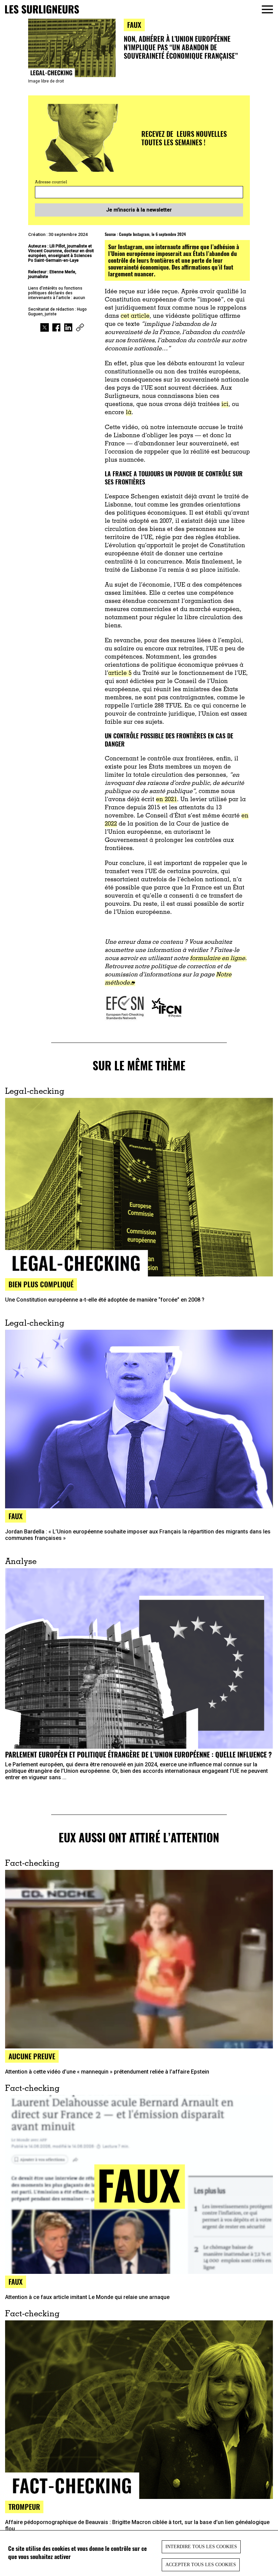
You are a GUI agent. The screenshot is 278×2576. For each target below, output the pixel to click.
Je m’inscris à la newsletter (139, 210)
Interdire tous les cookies (201, 2547)
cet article (135, 316)
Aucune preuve (32, 2056)
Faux (16, 1516)
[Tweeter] (45, 328)
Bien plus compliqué (41, 1284)
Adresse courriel (51, 182)
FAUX (134, 25)
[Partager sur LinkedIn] (68, 328)
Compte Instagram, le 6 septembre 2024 (152, 234)
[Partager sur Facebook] (56, 328)
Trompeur (24, 2507)
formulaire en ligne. (218, 959)
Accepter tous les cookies (201, 2565)
